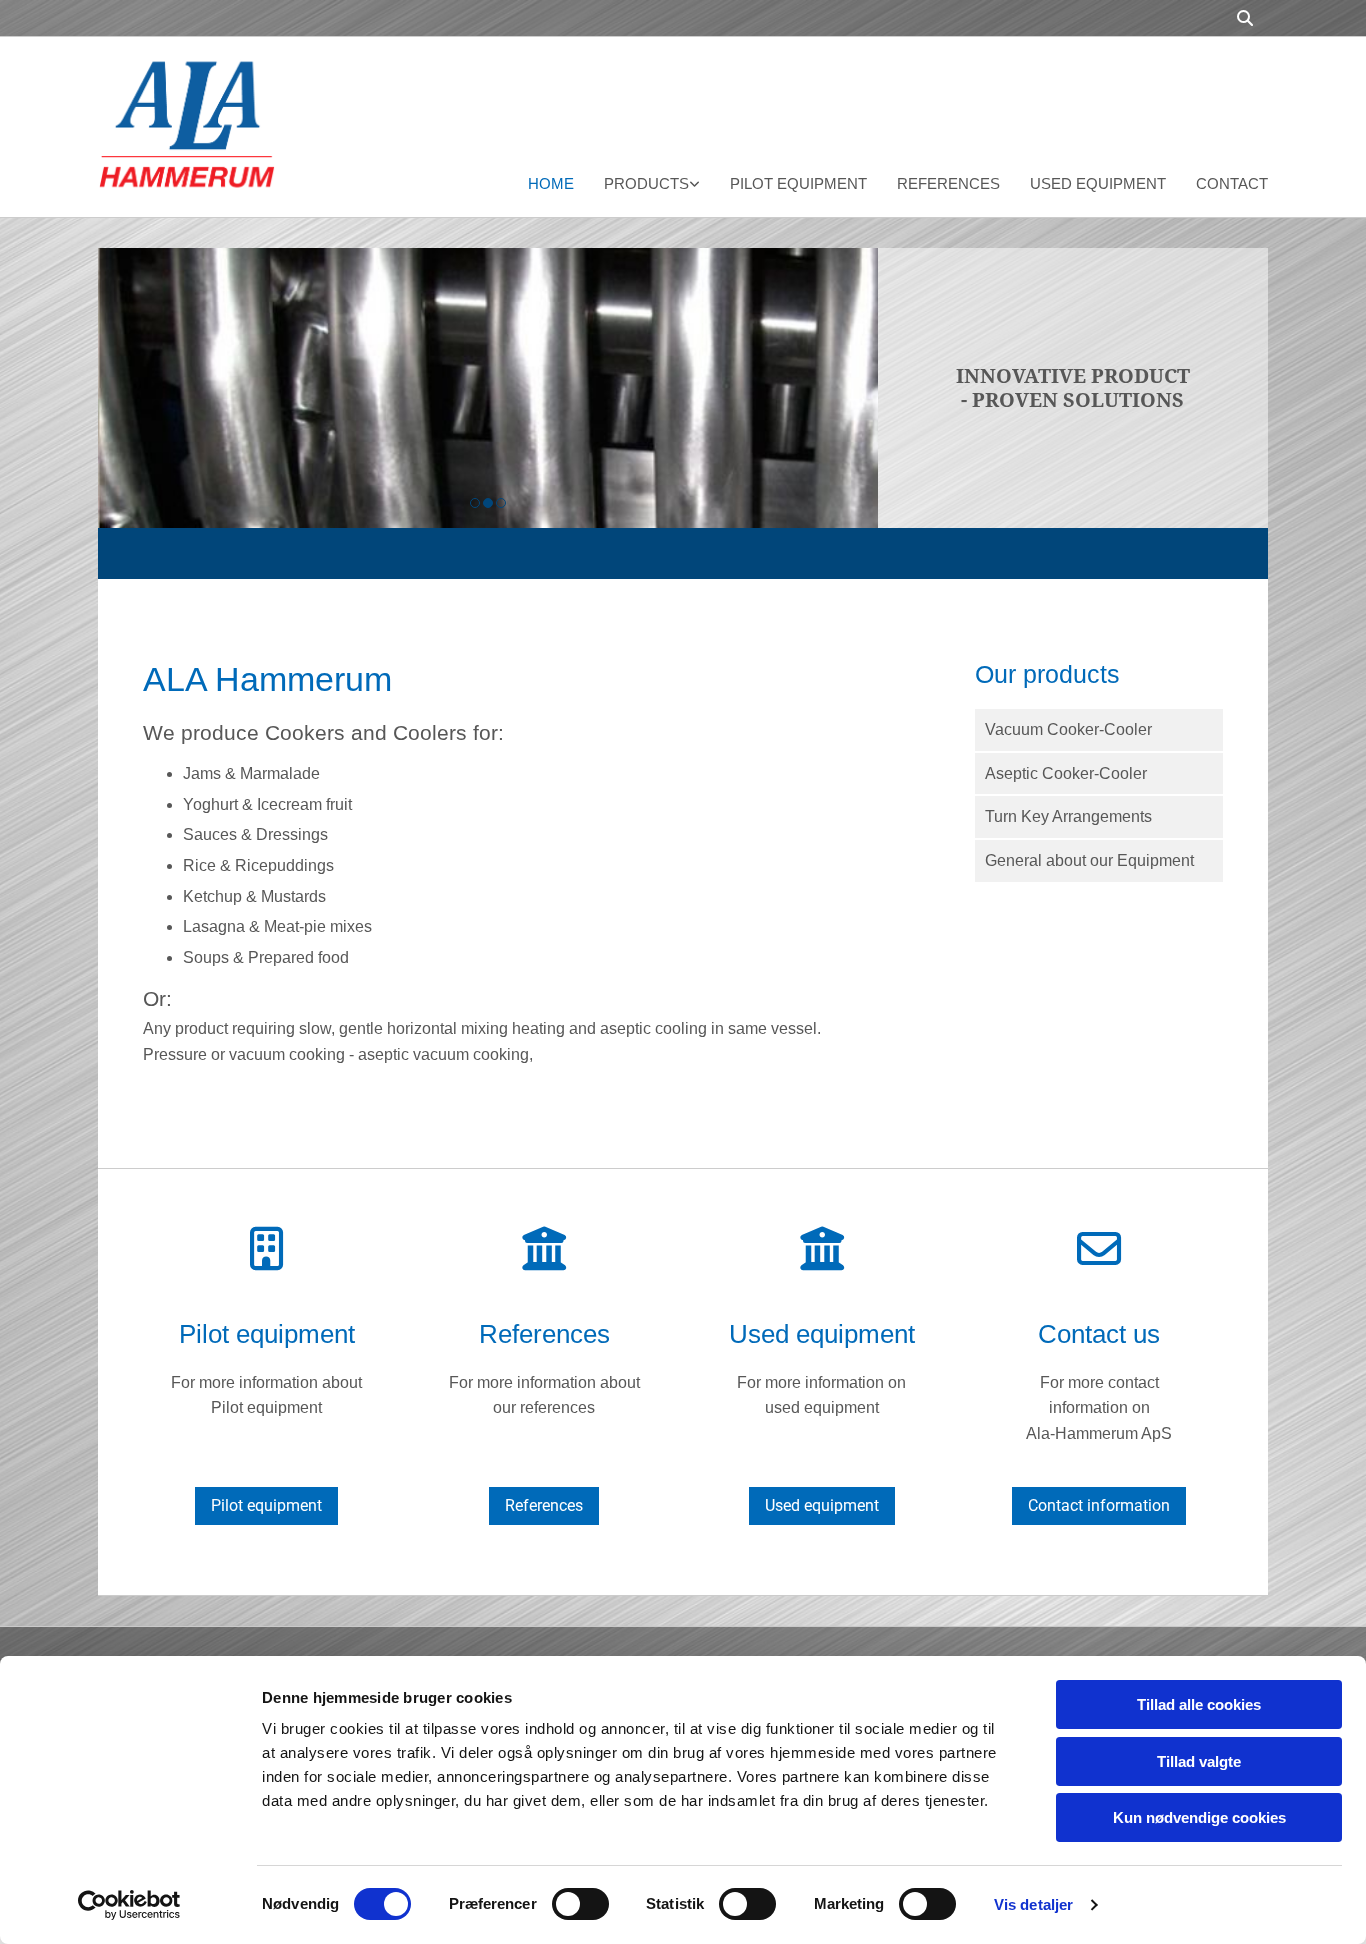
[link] (637, 186)
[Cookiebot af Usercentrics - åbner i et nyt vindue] (129, 1905)
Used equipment (1098, 183)
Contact (1232, 183)
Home (551, 183)
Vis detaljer (1033, 1904)
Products (646, 183)
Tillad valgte (1199, 1761)
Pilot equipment (798, 183)
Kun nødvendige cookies (1199, 1817)
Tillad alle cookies (1199, 1704)
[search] (1245, 18)
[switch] (580, 1904)
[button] (266, 1506)
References (948, 183)
